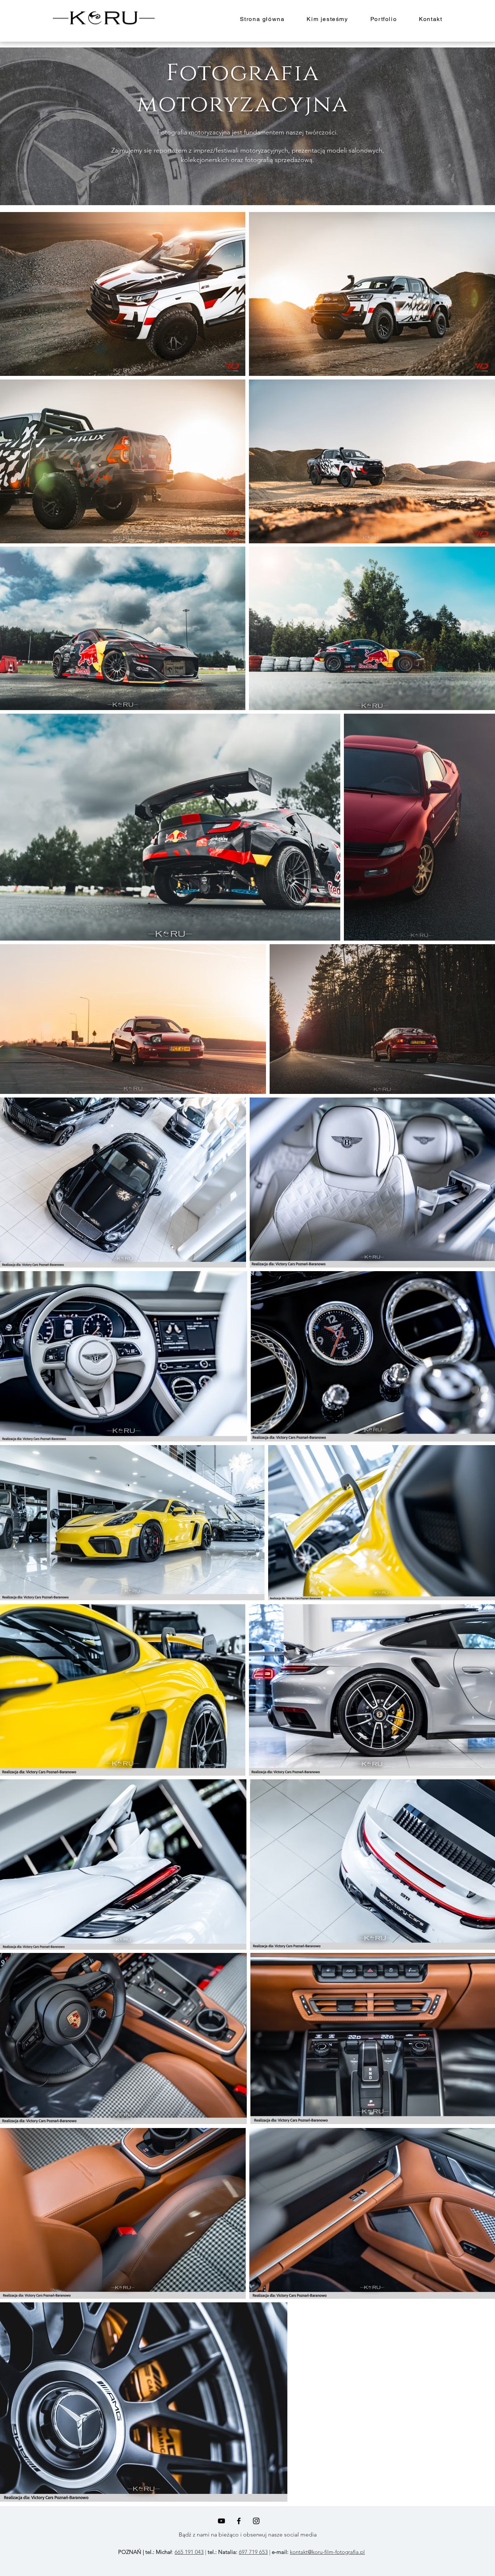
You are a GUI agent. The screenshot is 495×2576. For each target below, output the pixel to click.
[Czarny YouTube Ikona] (221, 2521)
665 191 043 (189, 2552)
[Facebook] (239, 2521)
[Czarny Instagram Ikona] (256, 2521)
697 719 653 (253, 2552)
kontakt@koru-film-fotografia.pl (327, 2552)
